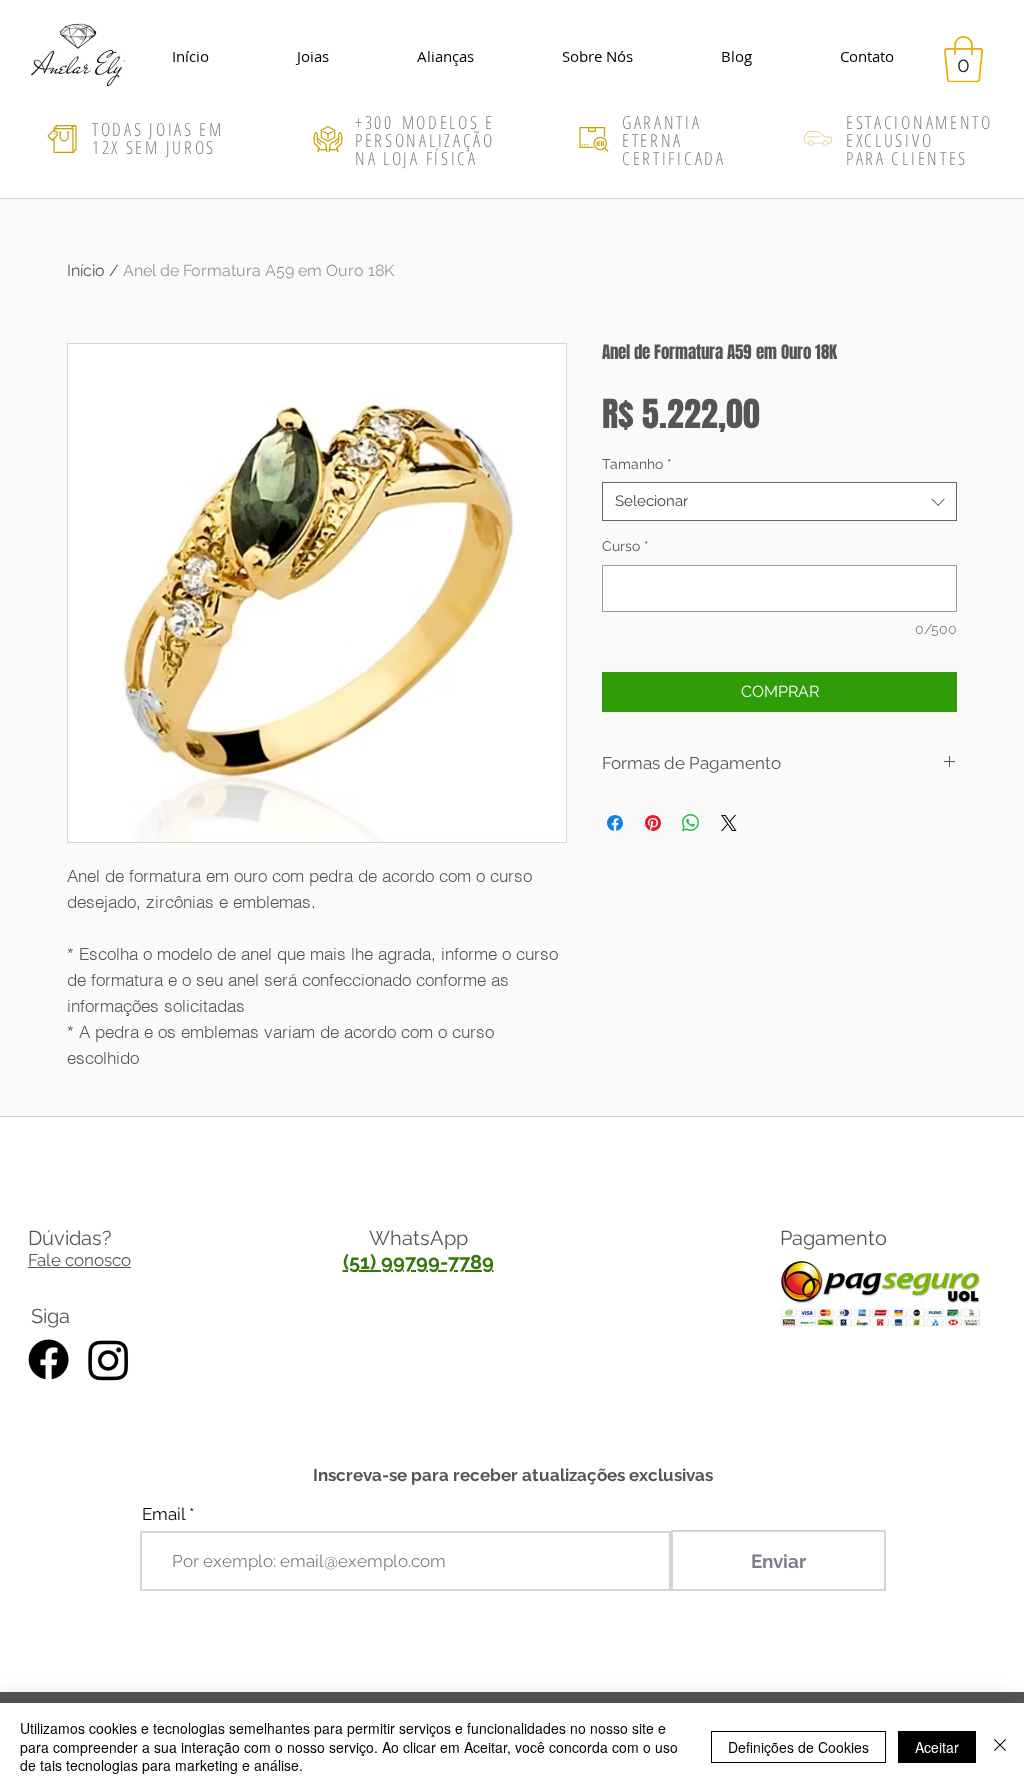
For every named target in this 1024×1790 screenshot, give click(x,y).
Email (163, 1514)
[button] (963, 59)
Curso (625, 546)
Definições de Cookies (798, 1747)
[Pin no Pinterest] (653, 823)
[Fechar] (1000, 1746)
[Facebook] (48, 1359)
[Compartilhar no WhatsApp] (691, 823)
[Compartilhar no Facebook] (615, 823)
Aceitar (937, 1747)
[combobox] (779, 501)
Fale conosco (79, 1260)
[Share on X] (729, 823)
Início (86, 270)
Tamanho (637, 464)
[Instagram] (108, 1359)
